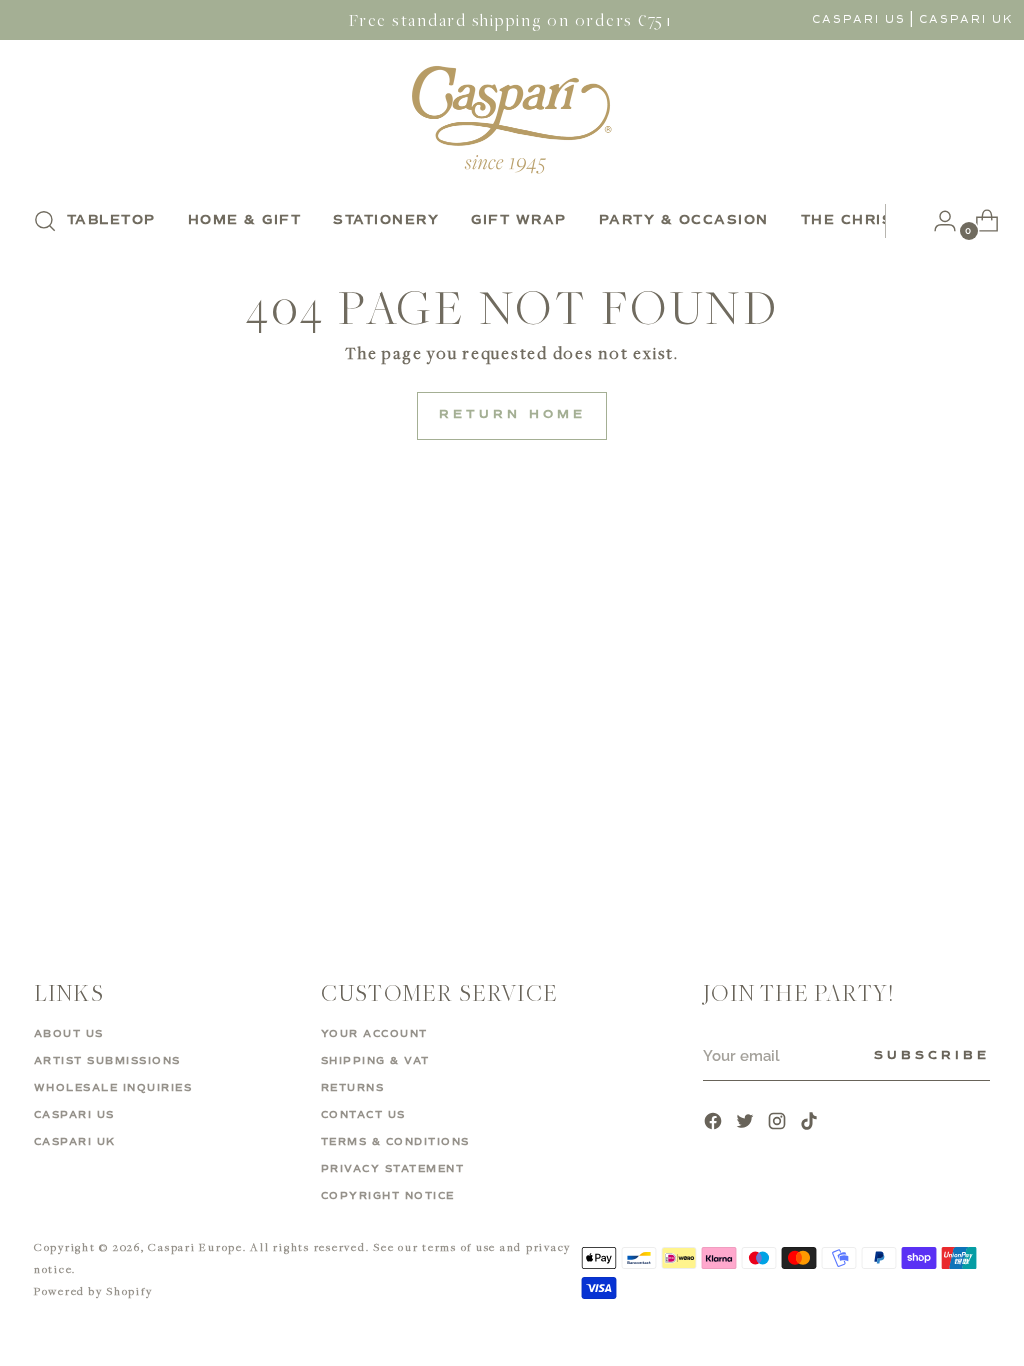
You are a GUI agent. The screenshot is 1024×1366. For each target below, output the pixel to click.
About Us (69, 1034)
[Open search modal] (45, 221)
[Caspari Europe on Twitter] (747, 1123)
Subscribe (932, 1056)
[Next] (901, 221)
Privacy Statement (393, 1169)
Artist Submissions (107, 1061)
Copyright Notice (388, 1196)
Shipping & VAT (375, 1061)
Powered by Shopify (93, 1290)
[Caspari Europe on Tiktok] (811, 1123)
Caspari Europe (195, 1246)
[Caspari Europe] (512, 119)
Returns (353, 1088)
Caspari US (859, 19)
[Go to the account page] (937, 221)
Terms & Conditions (395, 1142)
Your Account (374, 1034)
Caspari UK (966, 19)
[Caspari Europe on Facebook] (715, 1123)
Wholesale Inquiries (113, 1088)
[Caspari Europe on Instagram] (779, 1123)
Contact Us (363, 1115)
